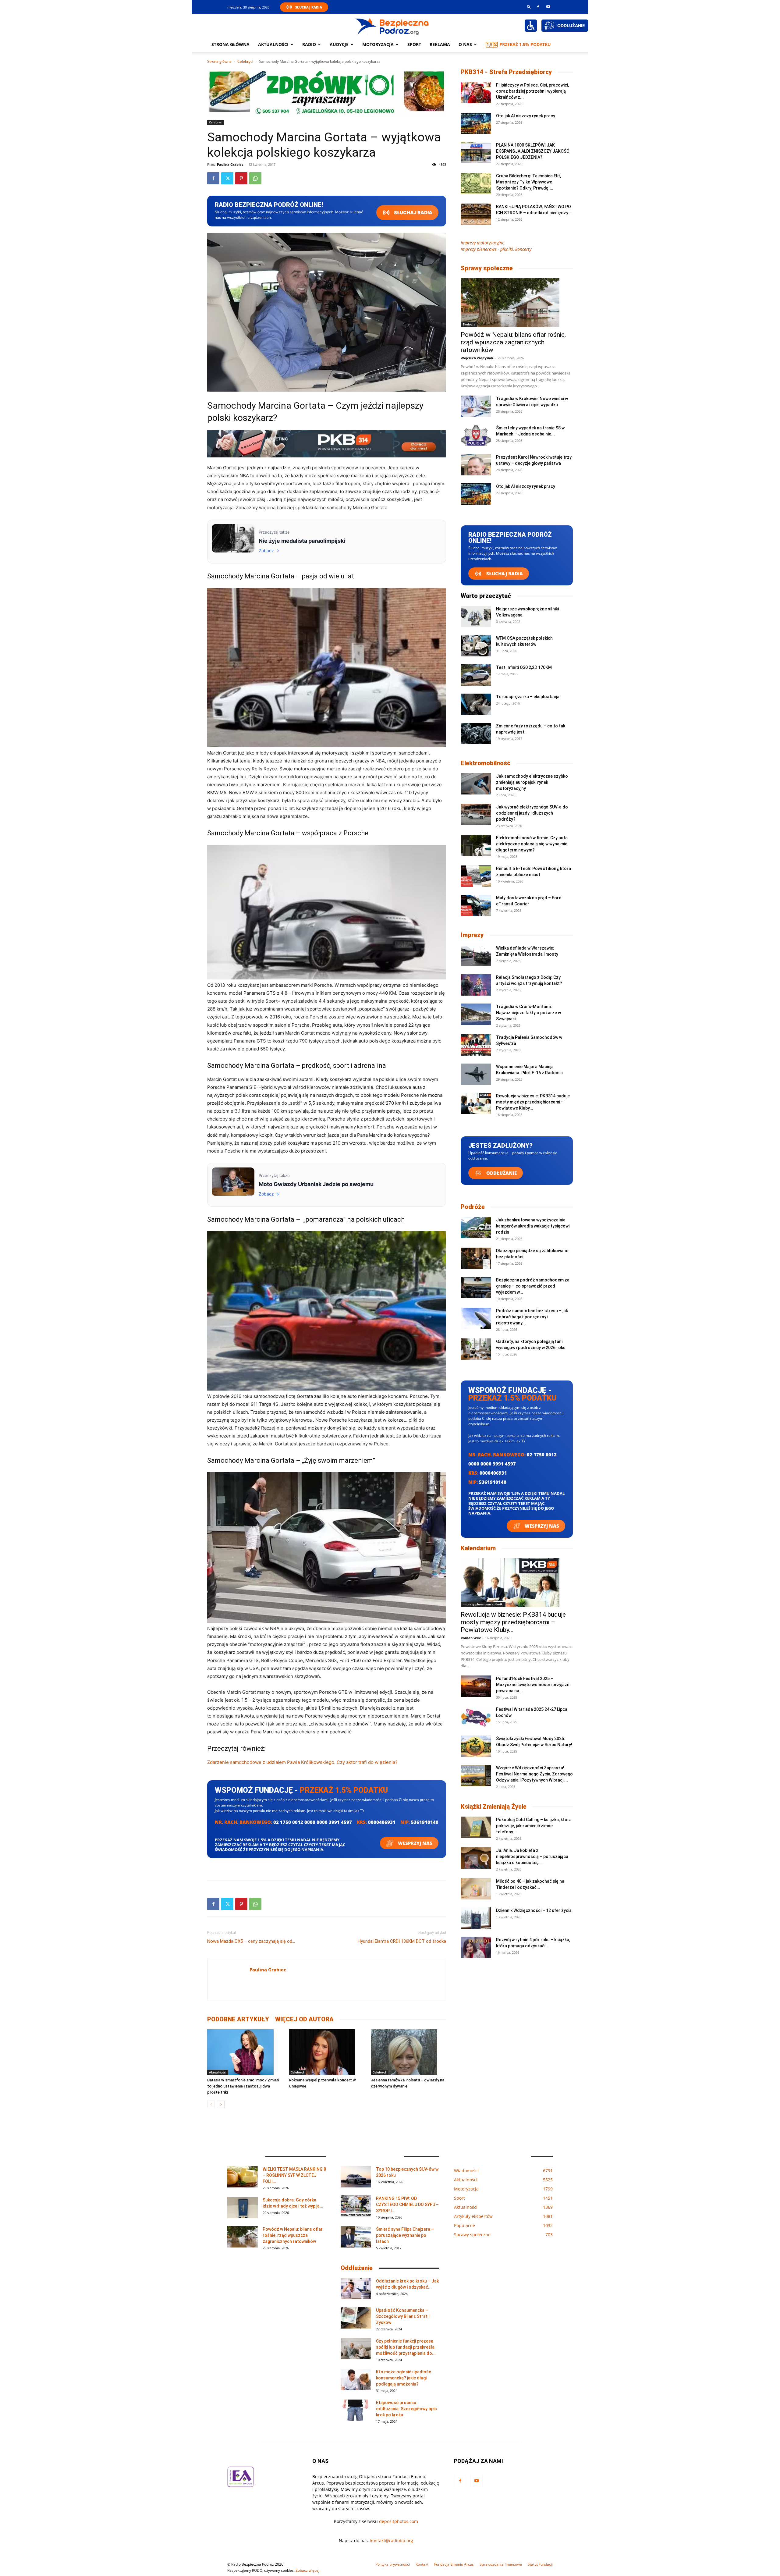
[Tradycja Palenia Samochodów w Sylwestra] (476, 1045)
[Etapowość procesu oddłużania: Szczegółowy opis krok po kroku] (356, 2410)
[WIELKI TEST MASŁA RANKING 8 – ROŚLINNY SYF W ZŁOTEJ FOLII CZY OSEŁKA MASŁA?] (243, 2177)
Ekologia (469, 324)
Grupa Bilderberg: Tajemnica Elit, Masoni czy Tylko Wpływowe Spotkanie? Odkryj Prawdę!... (528, 182)
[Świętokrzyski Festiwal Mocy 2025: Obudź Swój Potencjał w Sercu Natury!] (476, 1746)
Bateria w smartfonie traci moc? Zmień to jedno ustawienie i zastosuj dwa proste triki (243, 2086)
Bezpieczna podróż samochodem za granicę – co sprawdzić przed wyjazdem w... (533, 1286)
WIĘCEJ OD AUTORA (304, 2019)
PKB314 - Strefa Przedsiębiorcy (506, 72)
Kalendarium (478, 1548)
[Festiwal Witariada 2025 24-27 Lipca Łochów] (476, 1717)
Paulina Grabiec (230, 164)
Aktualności (273, 44)
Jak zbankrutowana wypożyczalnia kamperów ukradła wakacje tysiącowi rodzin (533, 1226)
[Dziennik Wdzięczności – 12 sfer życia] (476, 1918)
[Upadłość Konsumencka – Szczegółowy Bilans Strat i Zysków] (356, 2318)
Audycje (339, 44)
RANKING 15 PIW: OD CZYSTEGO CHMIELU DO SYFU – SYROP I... (407, 2205)
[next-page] (221, 2104)
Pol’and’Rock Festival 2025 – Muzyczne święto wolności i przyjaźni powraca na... (533, 1685)
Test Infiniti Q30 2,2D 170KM (524, 667)
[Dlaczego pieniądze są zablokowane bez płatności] (476, 1258)
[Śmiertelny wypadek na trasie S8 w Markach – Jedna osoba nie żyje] (476, 435)
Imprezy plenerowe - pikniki (483, 1604)
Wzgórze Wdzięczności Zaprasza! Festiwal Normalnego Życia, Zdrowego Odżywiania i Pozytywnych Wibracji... (534, 1774)
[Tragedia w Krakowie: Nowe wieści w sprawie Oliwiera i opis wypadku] (476, 406)
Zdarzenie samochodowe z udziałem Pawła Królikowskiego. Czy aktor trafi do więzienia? (302, 1762)
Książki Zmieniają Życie (494, 1807)
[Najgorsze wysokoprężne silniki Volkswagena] (476, 616)
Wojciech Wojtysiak (477, 358)
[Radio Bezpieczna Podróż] (392, 26)
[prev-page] (211, 2104)
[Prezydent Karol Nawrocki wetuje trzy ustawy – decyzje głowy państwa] (476, 465)
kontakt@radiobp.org (392, 2540)
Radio (309, 44)
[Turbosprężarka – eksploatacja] (476, 704)
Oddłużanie (501, 1173)
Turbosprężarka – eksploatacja (528, 697)
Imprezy (472, 935)
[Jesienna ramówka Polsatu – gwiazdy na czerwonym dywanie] (408, 2052)
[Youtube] (548, 7)
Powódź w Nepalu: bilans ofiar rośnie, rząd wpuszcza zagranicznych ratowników (513, 342)
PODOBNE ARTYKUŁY (238, 2019)
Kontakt (422, 2564)
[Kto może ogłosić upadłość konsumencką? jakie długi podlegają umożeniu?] (356, 2379)
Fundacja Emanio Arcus (454, 2564)
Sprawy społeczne (487, 268)
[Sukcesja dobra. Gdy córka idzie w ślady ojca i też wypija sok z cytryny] (243, 2208)
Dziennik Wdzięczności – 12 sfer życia (534, 1910)
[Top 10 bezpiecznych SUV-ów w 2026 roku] (356, 2177)
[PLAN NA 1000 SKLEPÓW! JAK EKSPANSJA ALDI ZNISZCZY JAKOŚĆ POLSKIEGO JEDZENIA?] (476, 153)
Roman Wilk (471, 1638)
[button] (529, 7)
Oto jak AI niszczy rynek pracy (526, 116)
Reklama (440, 44)
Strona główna (230, 44)
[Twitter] (227, 178)
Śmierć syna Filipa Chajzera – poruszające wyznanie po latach (405, 2235)
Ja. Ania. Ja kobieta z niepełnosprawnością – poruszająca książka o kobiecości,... (532, 1856)
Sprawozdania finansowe (501, 2564)
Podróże (473, 1207)
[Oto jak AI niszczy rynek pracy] (476, 123)
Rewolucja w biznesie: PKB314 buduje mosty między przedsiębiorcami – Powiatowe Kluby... (533, 1102)
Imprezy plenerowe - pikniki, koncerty (496, 249)
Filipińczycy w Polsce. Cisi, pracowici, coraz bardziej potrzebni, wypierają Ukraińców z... (532, 91)
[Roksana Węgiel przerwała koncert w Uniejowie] (326, 2052)
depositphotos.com (399, 2521)
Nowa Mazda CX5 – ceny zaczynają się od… (251, 1941)
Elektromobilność (486, 763)
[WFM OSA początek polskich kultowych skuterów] (476, 646)
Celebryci (245, 61)
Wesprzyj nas (415, 1843)
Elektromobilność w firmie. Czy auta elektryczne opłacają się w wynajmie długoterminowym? (532, 844)
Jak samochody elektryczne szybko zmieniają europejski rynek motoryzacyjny (532, 782)
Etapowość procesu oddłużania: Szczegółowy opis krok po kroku (406, 2409)
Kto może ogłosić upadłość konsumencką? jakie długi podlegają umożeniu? (404, 2378)
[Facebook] (538, 7)
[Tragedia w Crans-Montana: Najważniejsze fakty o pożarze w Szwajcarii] (476, 1014)
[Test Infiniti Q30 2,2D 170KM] (476, 675)
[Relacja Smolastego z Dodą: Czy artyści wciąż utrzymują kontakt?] (476, 985)
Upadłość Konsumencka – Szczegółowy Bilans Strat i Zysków (403, 2316)
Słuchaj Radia (309, 7)
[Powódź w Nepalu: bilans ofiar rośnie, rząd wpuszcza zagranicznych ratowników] (517, 303)
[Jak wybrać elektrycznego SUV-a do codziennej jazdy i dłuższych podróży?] (476, 815)
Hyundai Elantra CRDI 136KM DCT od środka (402, 1941)
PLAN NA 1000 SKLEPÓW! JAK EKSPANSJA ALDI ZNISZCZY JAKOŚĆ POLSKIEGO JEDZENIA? (533, 151)
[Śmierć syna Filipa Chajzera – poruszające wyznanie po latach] (356, 2237)
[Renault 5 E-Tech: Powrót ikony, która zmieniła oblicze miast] (476, 876)
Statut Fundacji (540, 2564)
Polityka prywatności (393, 2564)
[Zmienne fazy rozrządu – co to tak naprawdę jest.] (476, 734)
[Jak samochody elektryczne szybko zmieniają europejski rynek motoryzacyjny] (476, 784)
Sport (414, 44)
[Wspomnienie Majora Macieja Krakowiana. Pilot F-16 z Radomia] (476, 1074)
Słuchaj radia (413, 213)
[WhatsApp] (255, 178)
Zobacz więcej (307, 2570)
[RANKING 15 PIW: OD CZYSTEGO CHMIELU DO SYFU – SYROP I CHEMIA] (356, 2206)
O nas (465, 44)
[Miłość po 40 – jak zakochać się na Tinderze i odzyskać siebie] (476, 1889)
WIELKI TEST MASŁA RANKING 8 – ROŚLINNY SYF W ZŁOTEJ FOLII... (294, 2175)
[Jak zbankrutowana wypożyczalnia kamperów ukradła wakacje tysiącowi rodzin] (476, 1228)
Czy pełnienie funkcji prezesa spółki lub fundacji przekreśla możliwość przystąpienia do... (406, 2347)
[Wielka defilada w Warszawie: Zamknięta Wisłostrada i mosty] (476, 956)
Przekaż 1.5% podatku (525, 44)
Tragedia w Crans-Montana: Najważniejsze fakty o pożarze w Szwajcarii (528, 1013)
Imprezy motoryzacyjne (482, 243)
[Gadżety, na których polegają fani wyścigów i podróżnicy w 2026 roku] (476, 1349)
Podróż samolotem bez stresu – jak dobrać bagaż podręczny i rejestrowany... (532, 1317)
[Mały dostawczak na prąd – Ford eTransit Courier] (476, 905)
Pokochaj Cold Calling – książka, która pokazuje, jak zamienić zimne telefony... (534, 1826)
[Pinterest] (241, 178)
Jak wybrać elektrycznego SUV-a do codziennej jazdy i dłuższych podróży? (532, 813)
